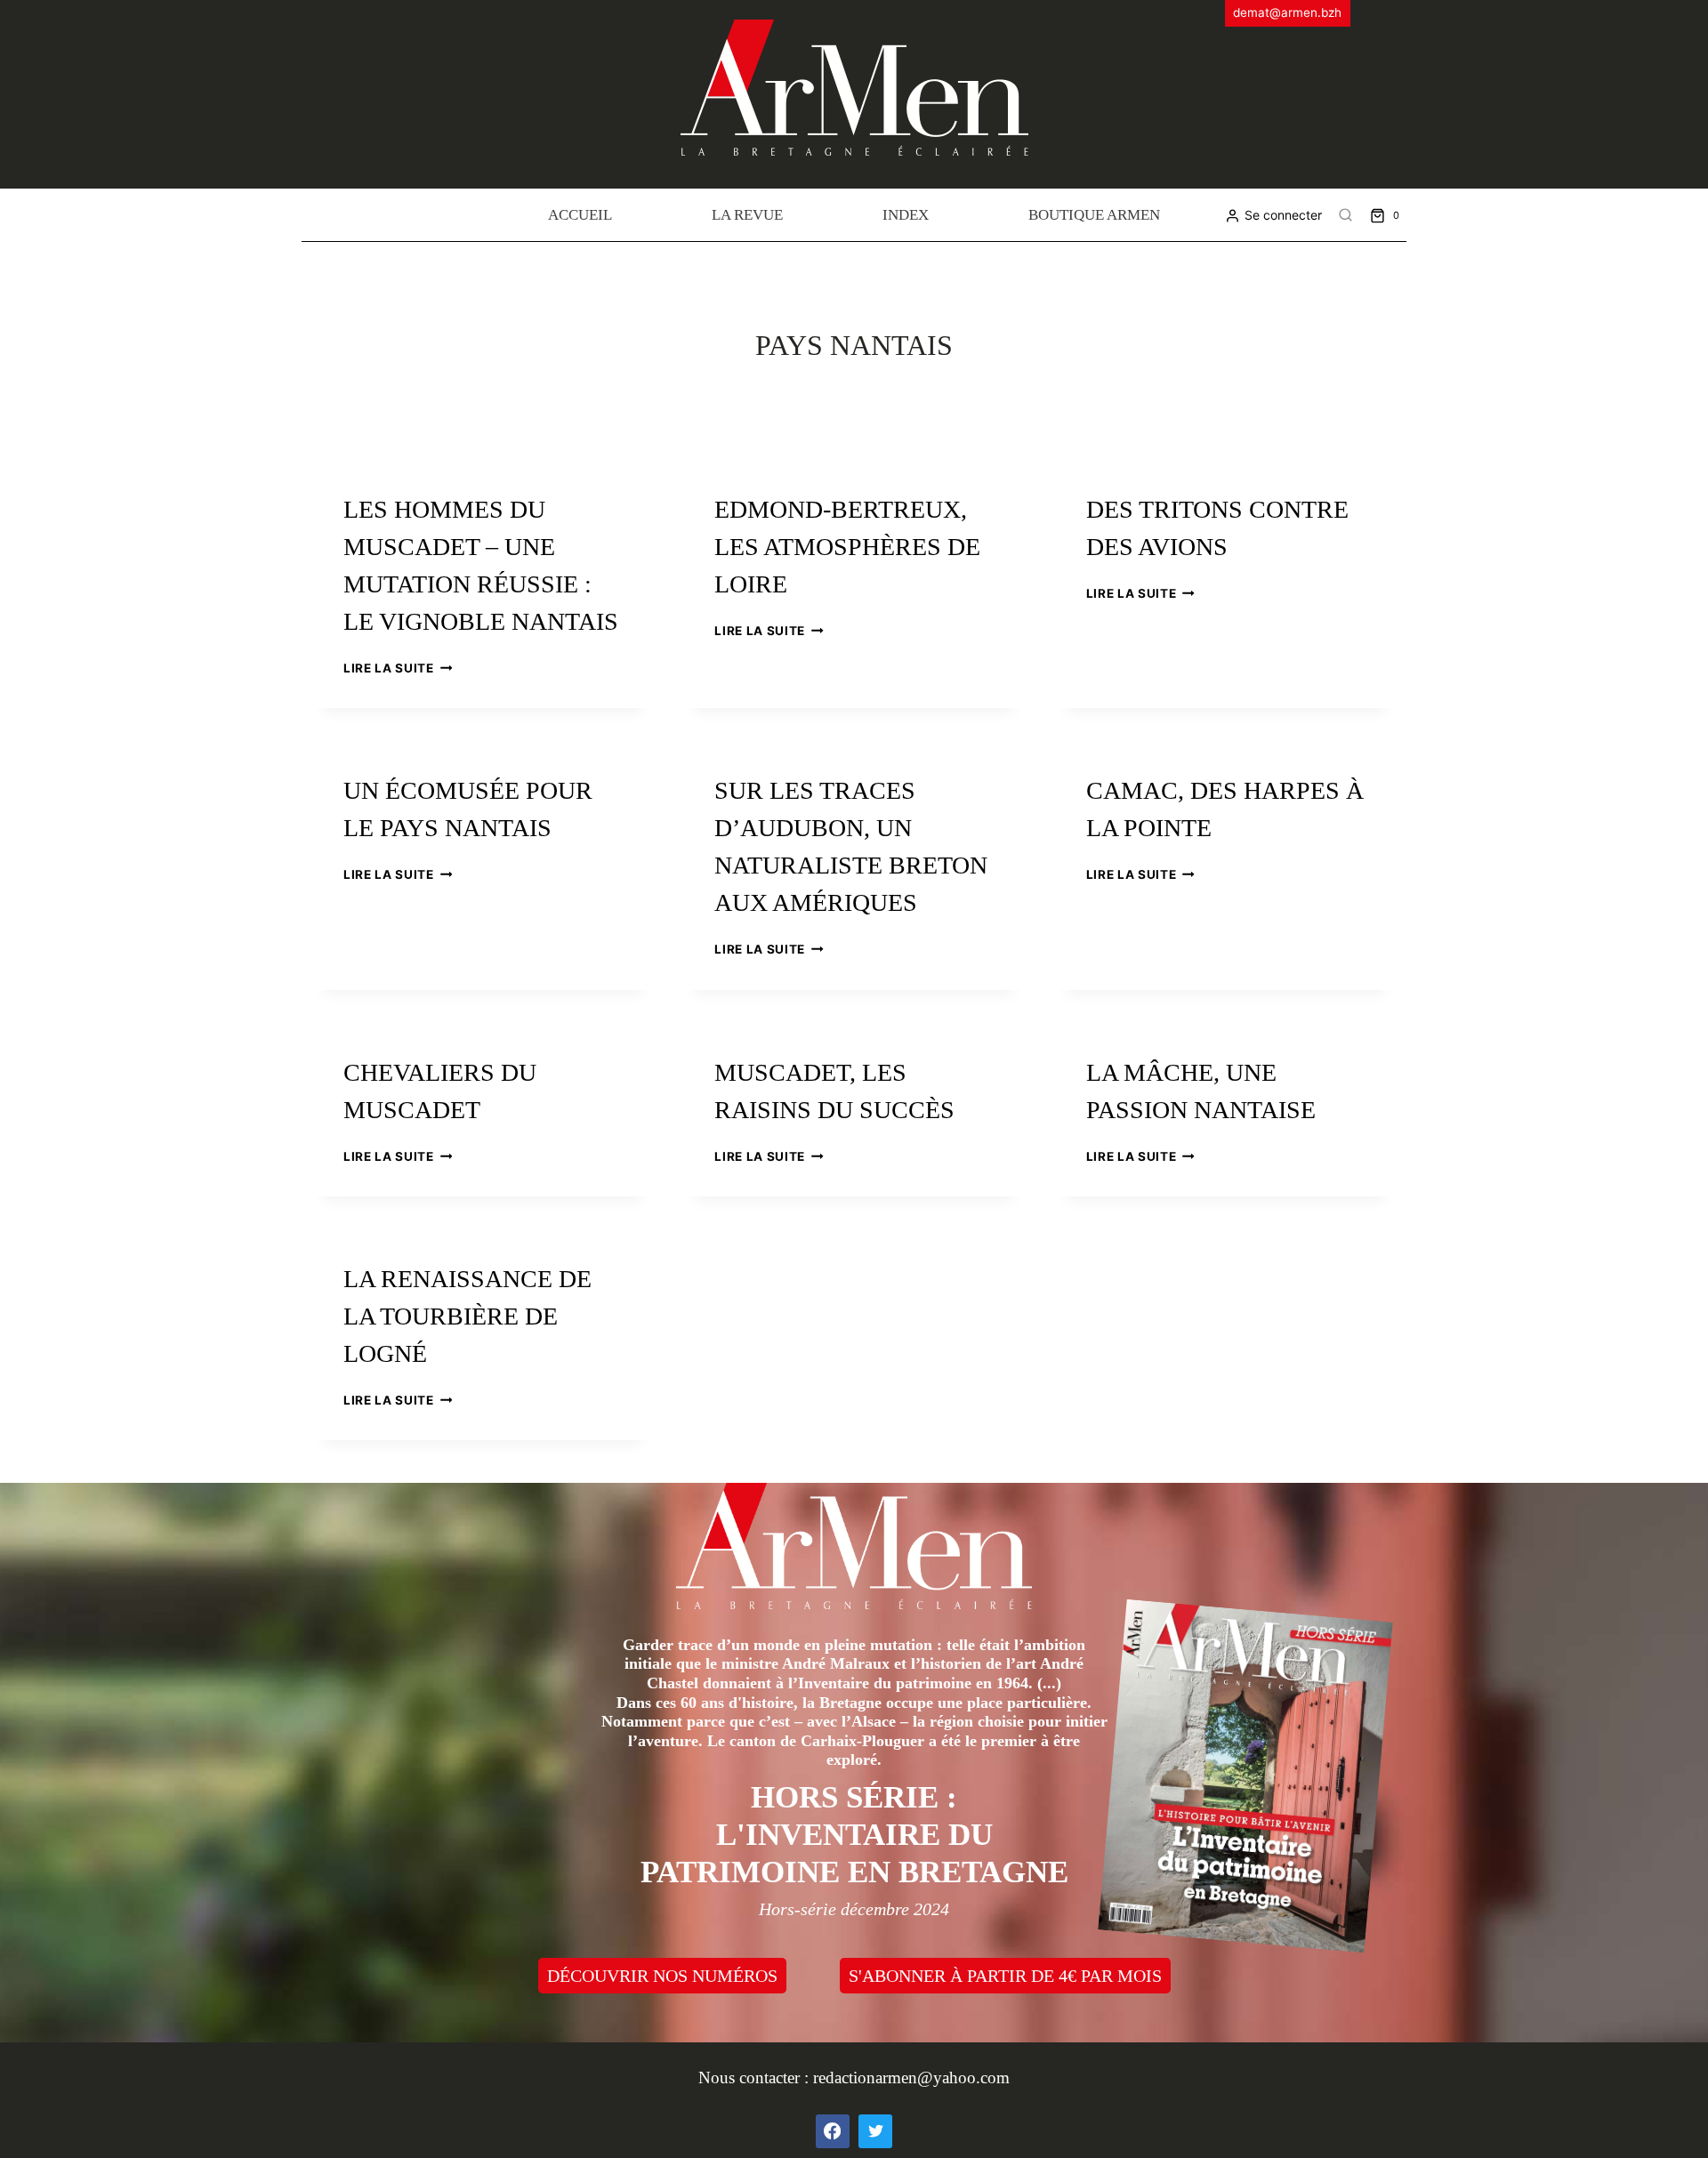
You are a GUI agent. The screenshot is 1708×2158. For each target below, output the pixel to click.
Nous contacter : (756, 2077)
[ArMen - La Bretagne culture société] (854, 88)
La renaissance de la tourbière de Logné (467, 1316)
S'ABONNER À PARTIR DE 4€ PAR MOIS (1005, 1976)
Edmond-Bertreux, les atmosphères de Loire (847, 547)
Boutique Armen (1094, 215)
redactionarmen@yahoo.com (911, 2077)
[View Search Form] (1346, 215)
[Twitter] (875, 2131)
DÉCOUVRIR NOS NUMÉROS (662, 1976)
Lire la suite (398, 668)
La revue (747, 215)
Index (906, 215)
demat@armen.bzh (1287, 12)
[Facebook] (833, 2131)
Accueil (580, 215)
